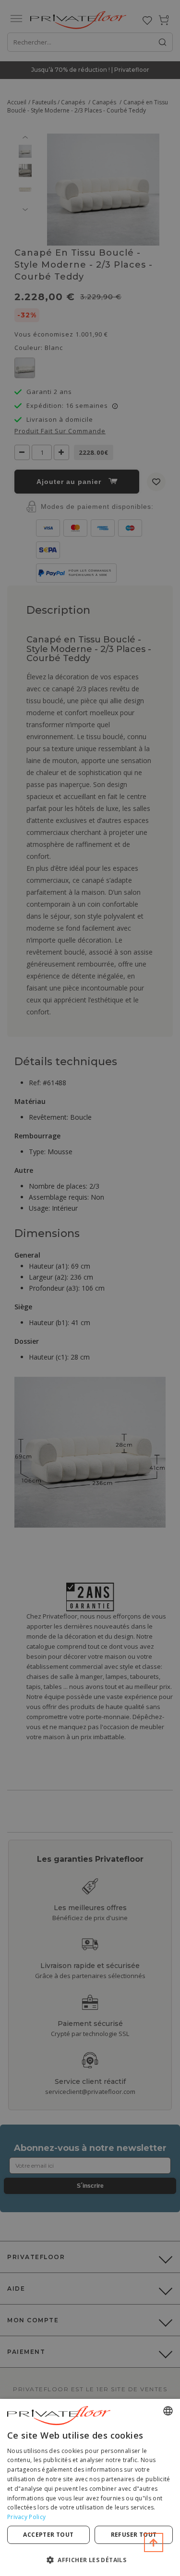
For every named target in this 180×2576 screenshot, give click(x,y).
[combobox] (168, 2411)
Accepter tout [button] (48, 2535)
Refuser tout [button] (134, 2535)
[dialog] (90, 2487)
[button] (90, 2559)
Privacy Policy (26, 2517)
